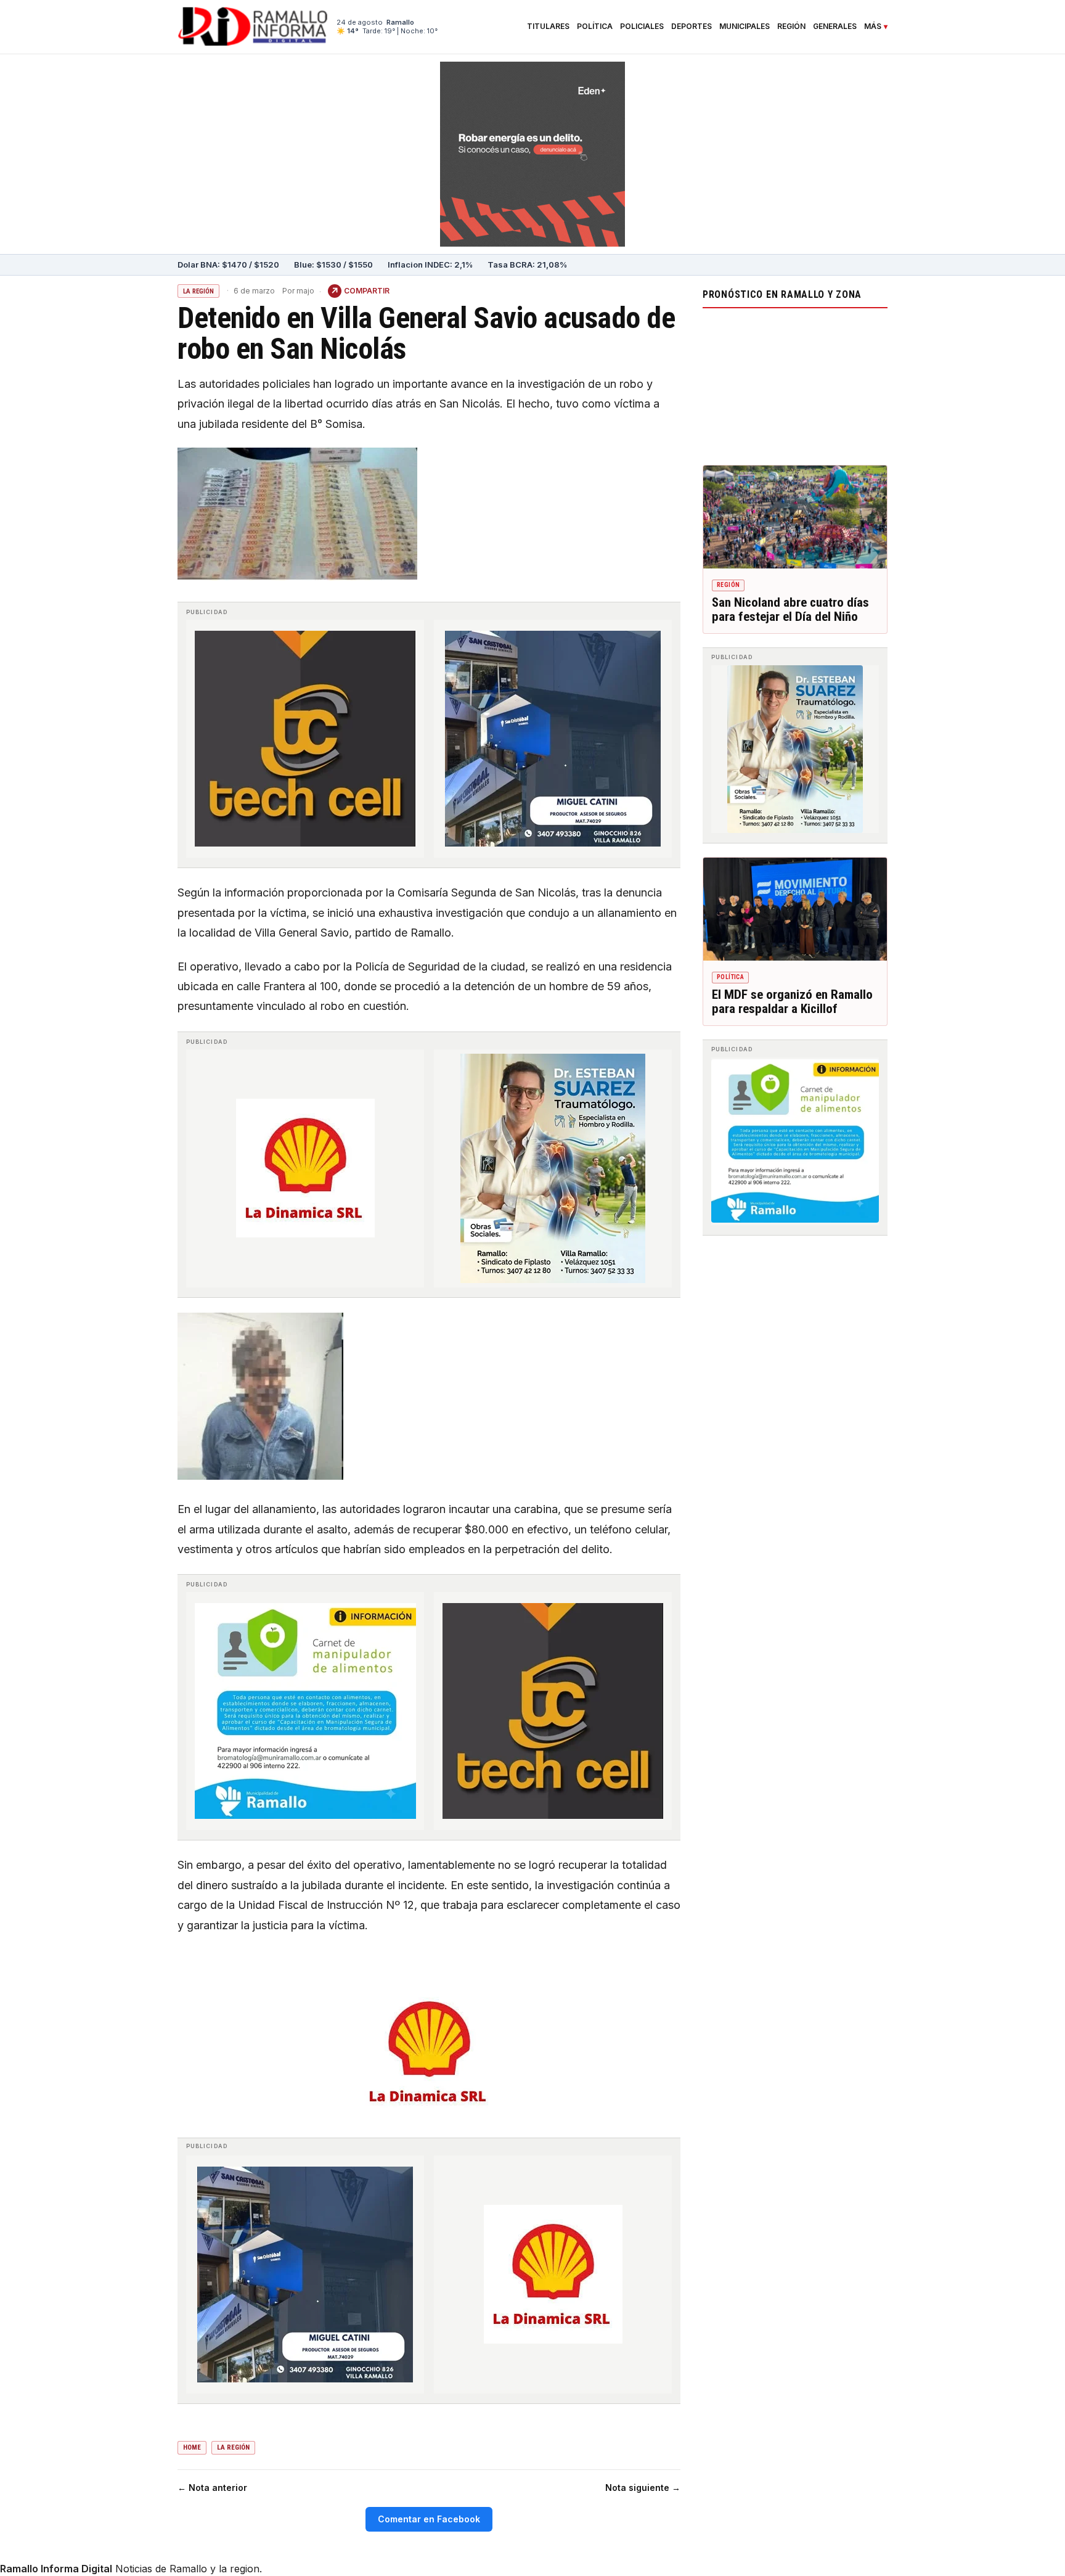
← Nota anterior (212, 2488)
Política (595, 27)
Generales (835, 27)
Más (873, 27)
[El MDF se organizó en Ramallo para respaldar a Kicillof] (795, 909)
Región (791, 27)
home (192, 2447)
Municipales (745, 27)
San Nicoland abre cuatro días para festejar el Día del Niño (790, 610)
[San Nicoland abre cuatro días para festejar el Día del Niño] (795, 517)
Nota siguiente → (643, 2488)
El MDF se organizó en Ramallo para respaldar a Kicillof (792, 1002)
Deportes (692, 27)
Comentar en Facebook (429, 2519)
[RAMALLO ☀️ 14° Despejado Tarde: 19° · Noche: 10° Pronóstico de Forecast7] (795, 384)
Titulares (548, 27)
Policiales (642, 27)
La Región (198, 291)
